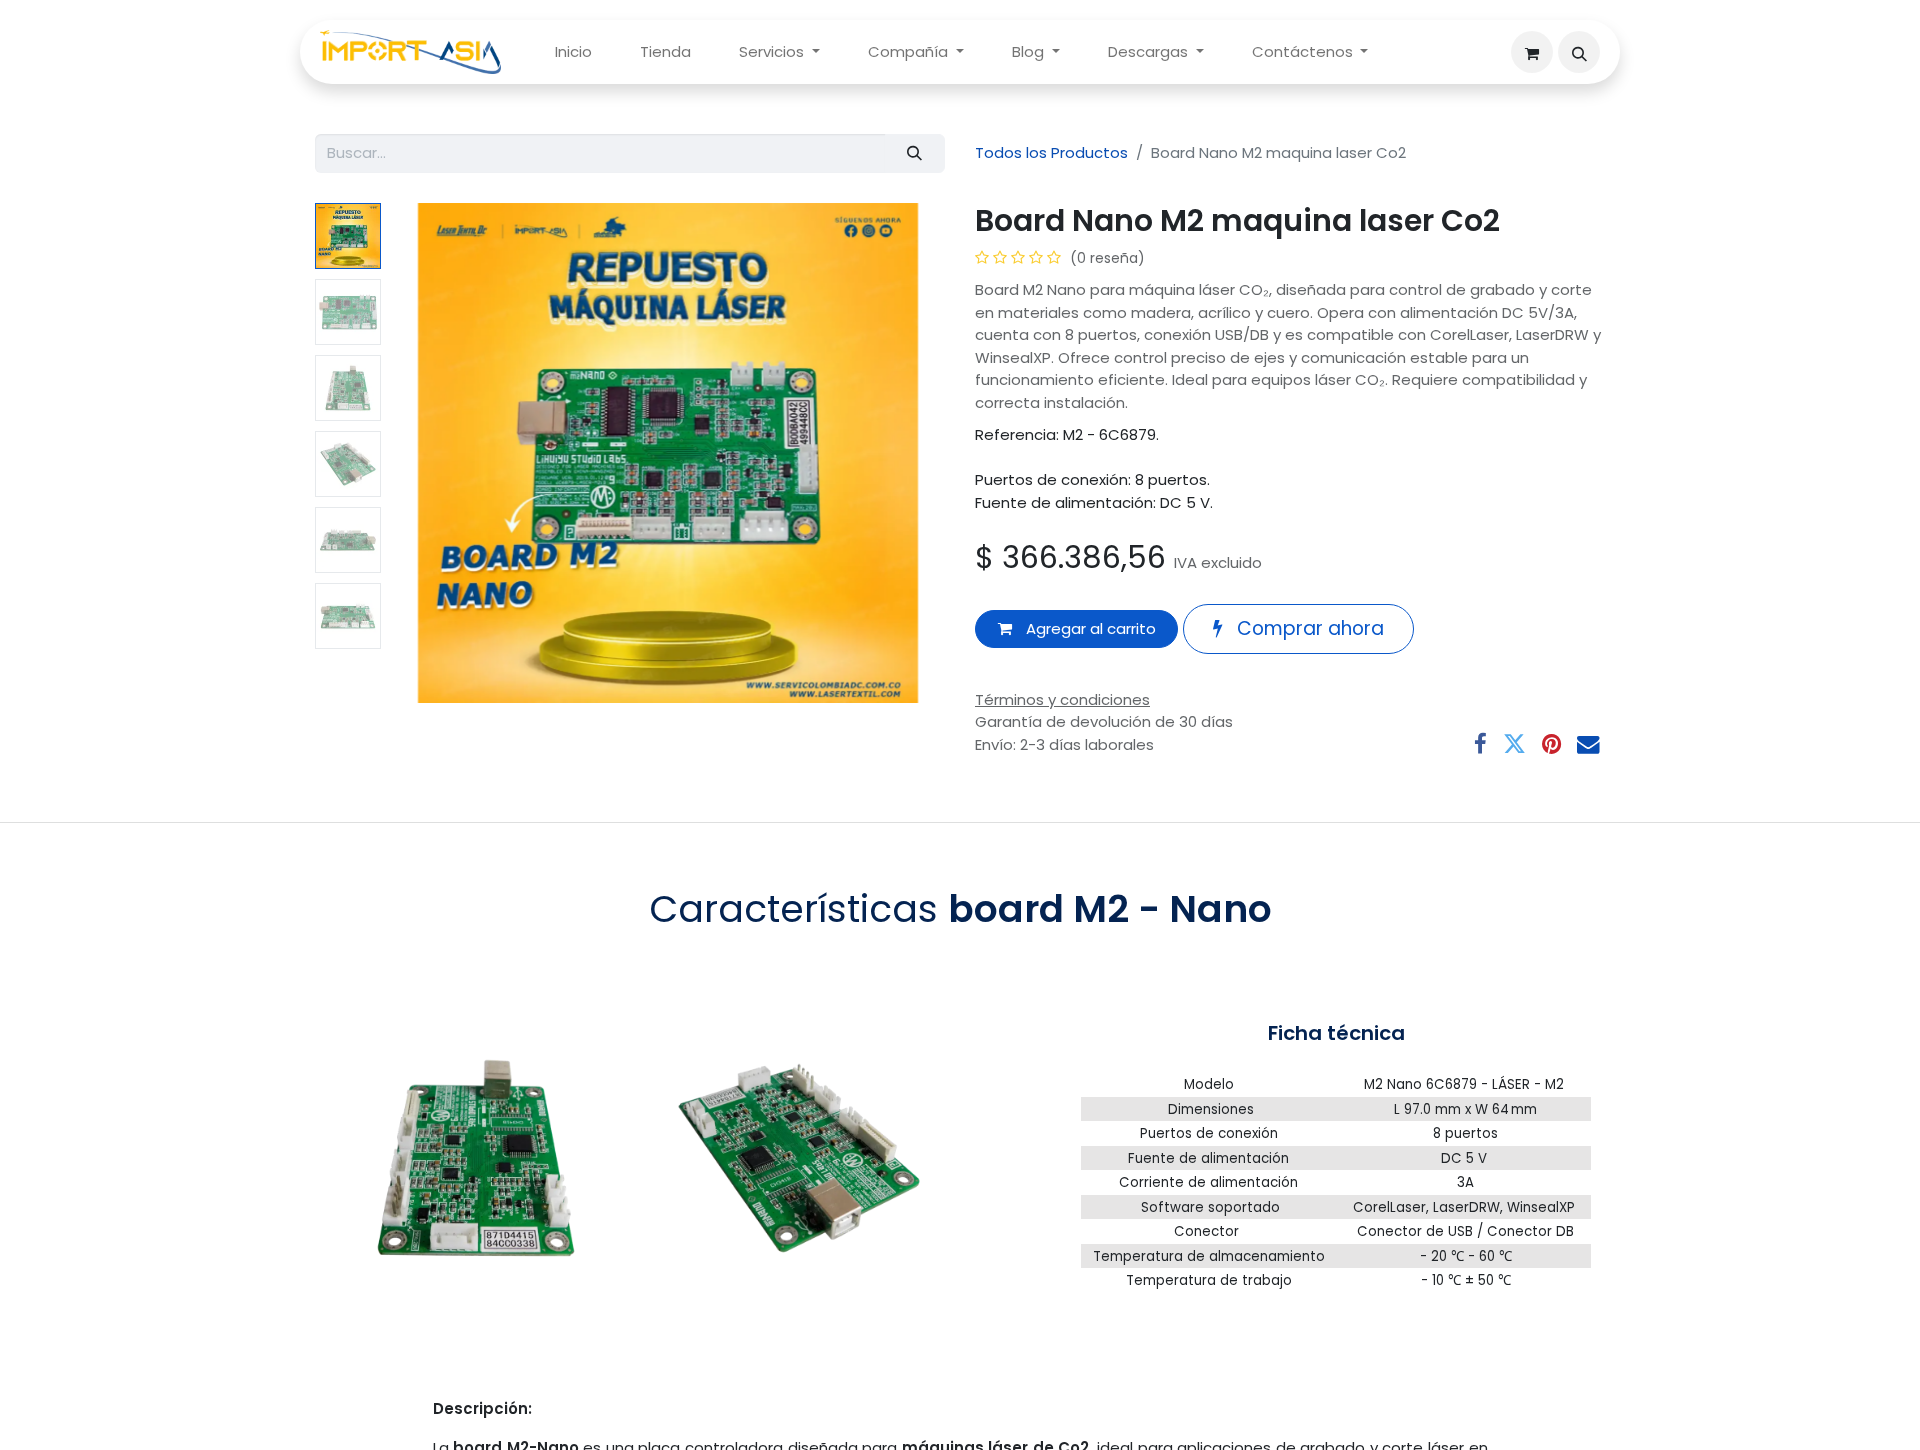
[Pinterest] (1551, 744)
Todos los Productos (1051, 152)
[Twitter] (1514, 744)
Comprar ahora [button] (1308, 628)
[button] (1579, 52)
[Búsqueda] (915, 153)
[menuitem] (573, 52)
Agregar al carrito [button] (1089, 628)
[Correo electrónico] (1588, 744)
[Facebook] (1480, 744)
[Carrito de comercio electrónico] (1532, 52)
